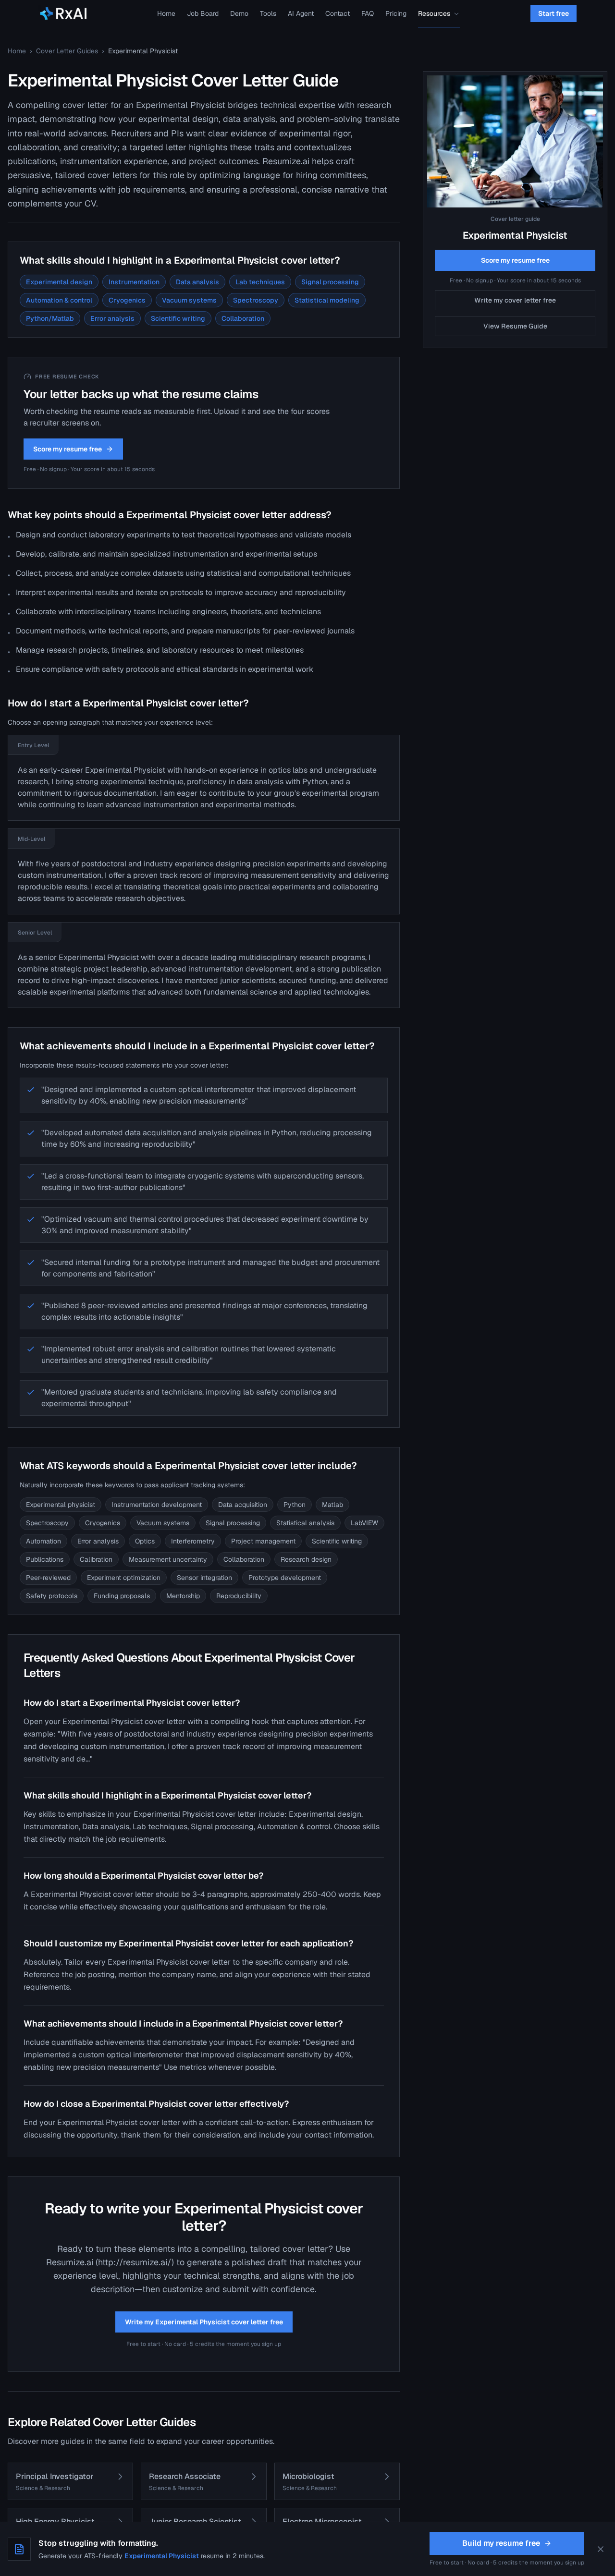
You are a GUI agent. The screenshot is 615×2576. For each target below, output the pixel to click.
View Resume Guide (515, 326)
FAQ (368, 13)
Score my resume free (68, 449)
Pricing (396, 13)
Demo (239, 13)
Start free (553, 13)
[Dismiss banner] (601, 2549)
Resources (434, 13)
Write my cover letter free (515, 300)
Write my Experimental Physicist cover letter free (204, 2322)
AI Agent (301, 13)
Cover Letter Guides (67, 51)
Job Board (203, 13)
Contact (338, 13)
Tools (268, 13)
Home (166, 13)
